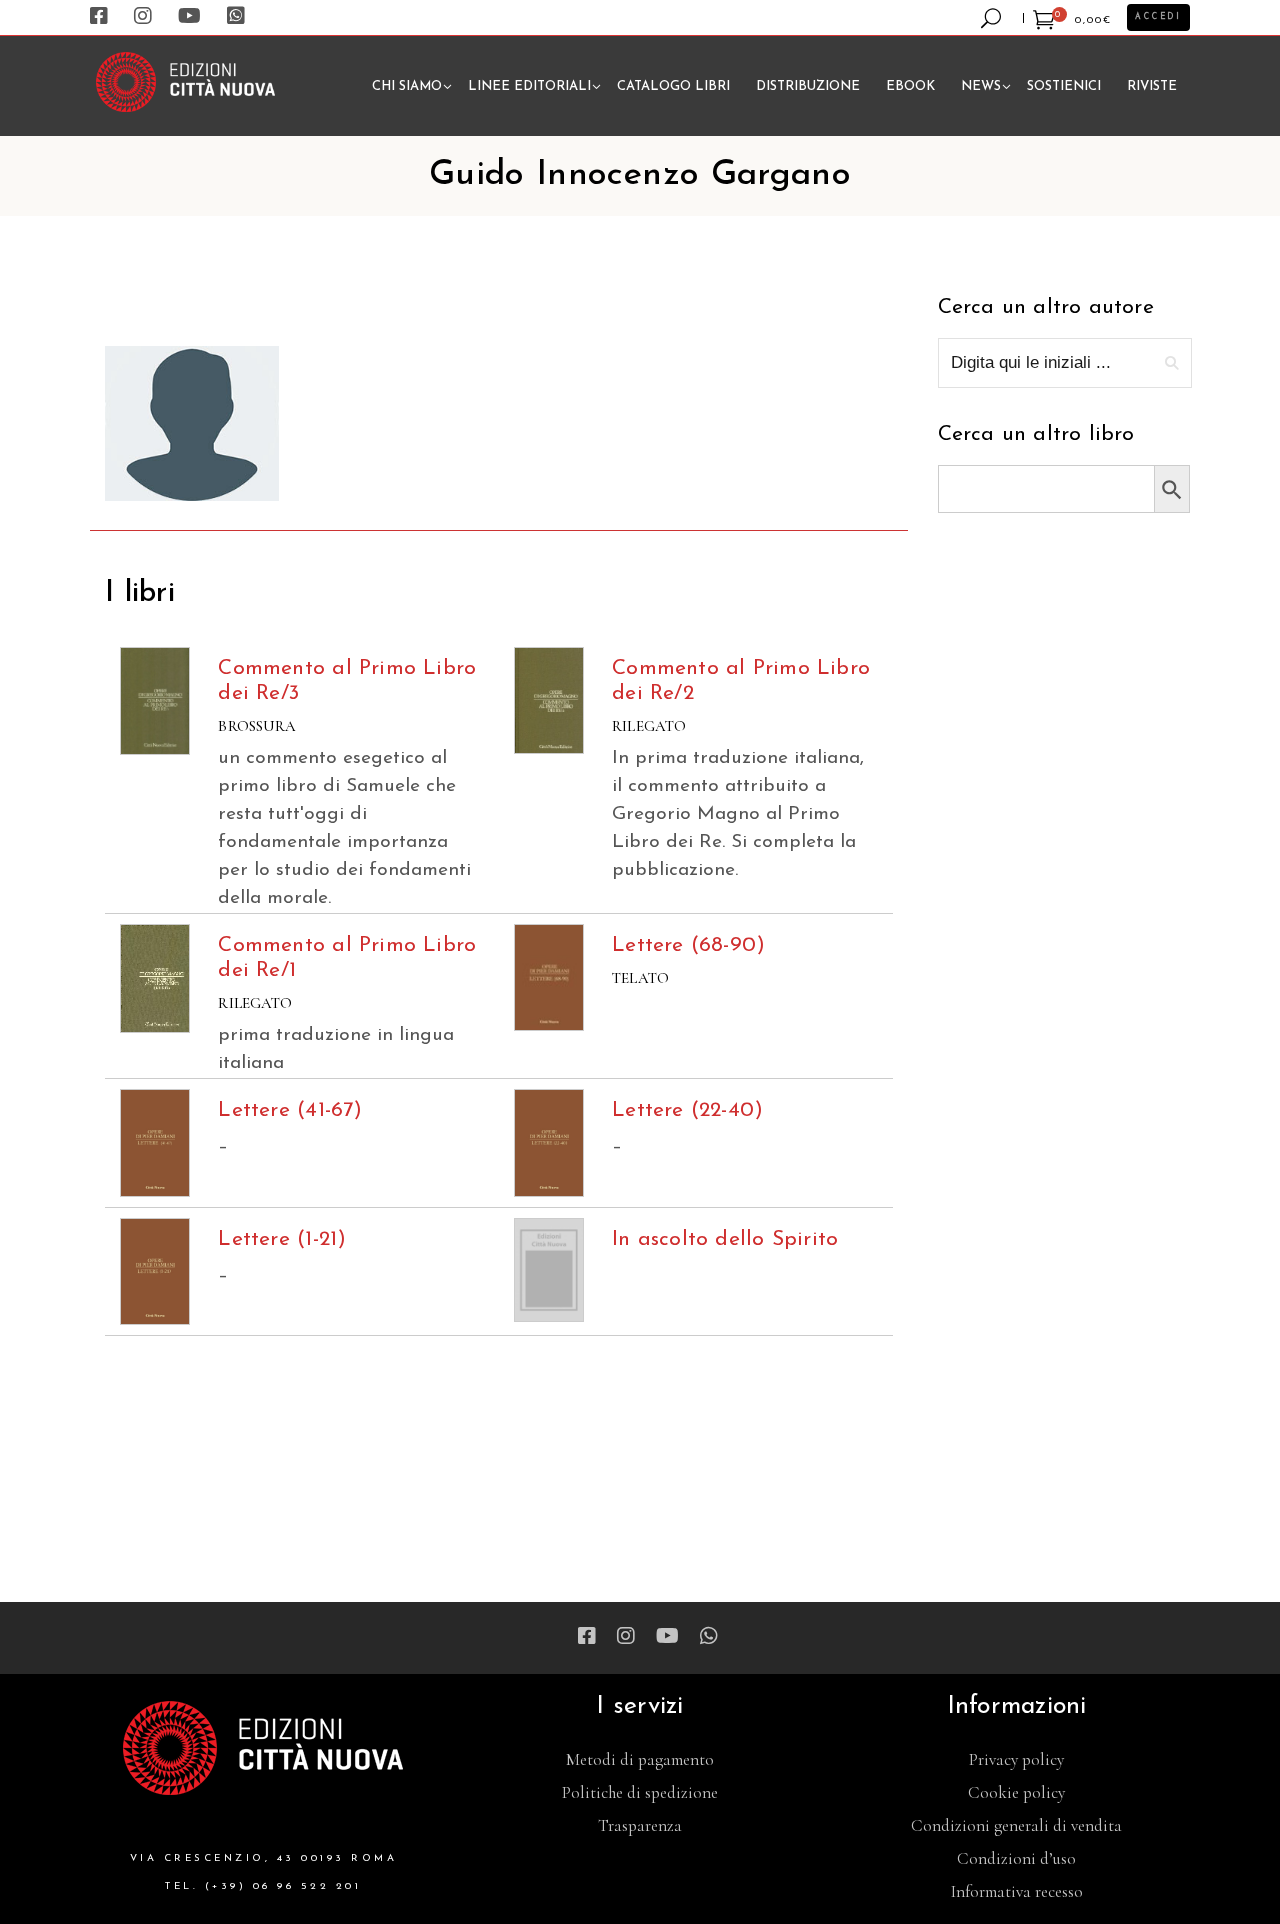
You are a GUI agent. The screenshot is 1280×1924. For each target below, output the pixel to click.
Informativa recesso (1017, 1891)
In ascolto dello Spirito (725, 1239)
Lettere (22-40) (687, 1110)
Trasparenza (640, 1825)
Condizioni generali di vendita (1016, 1825)
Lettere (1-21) (282, 1239)
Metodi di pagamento (640, 1759)
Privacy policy (1016, 1759)
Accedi (1158, 17)
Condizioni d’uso (1016, 1858)
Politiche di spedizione (640, 1792)
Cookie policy (1016, 1792)
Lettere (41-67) (290, 1110)
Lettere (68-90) (688, 945)
